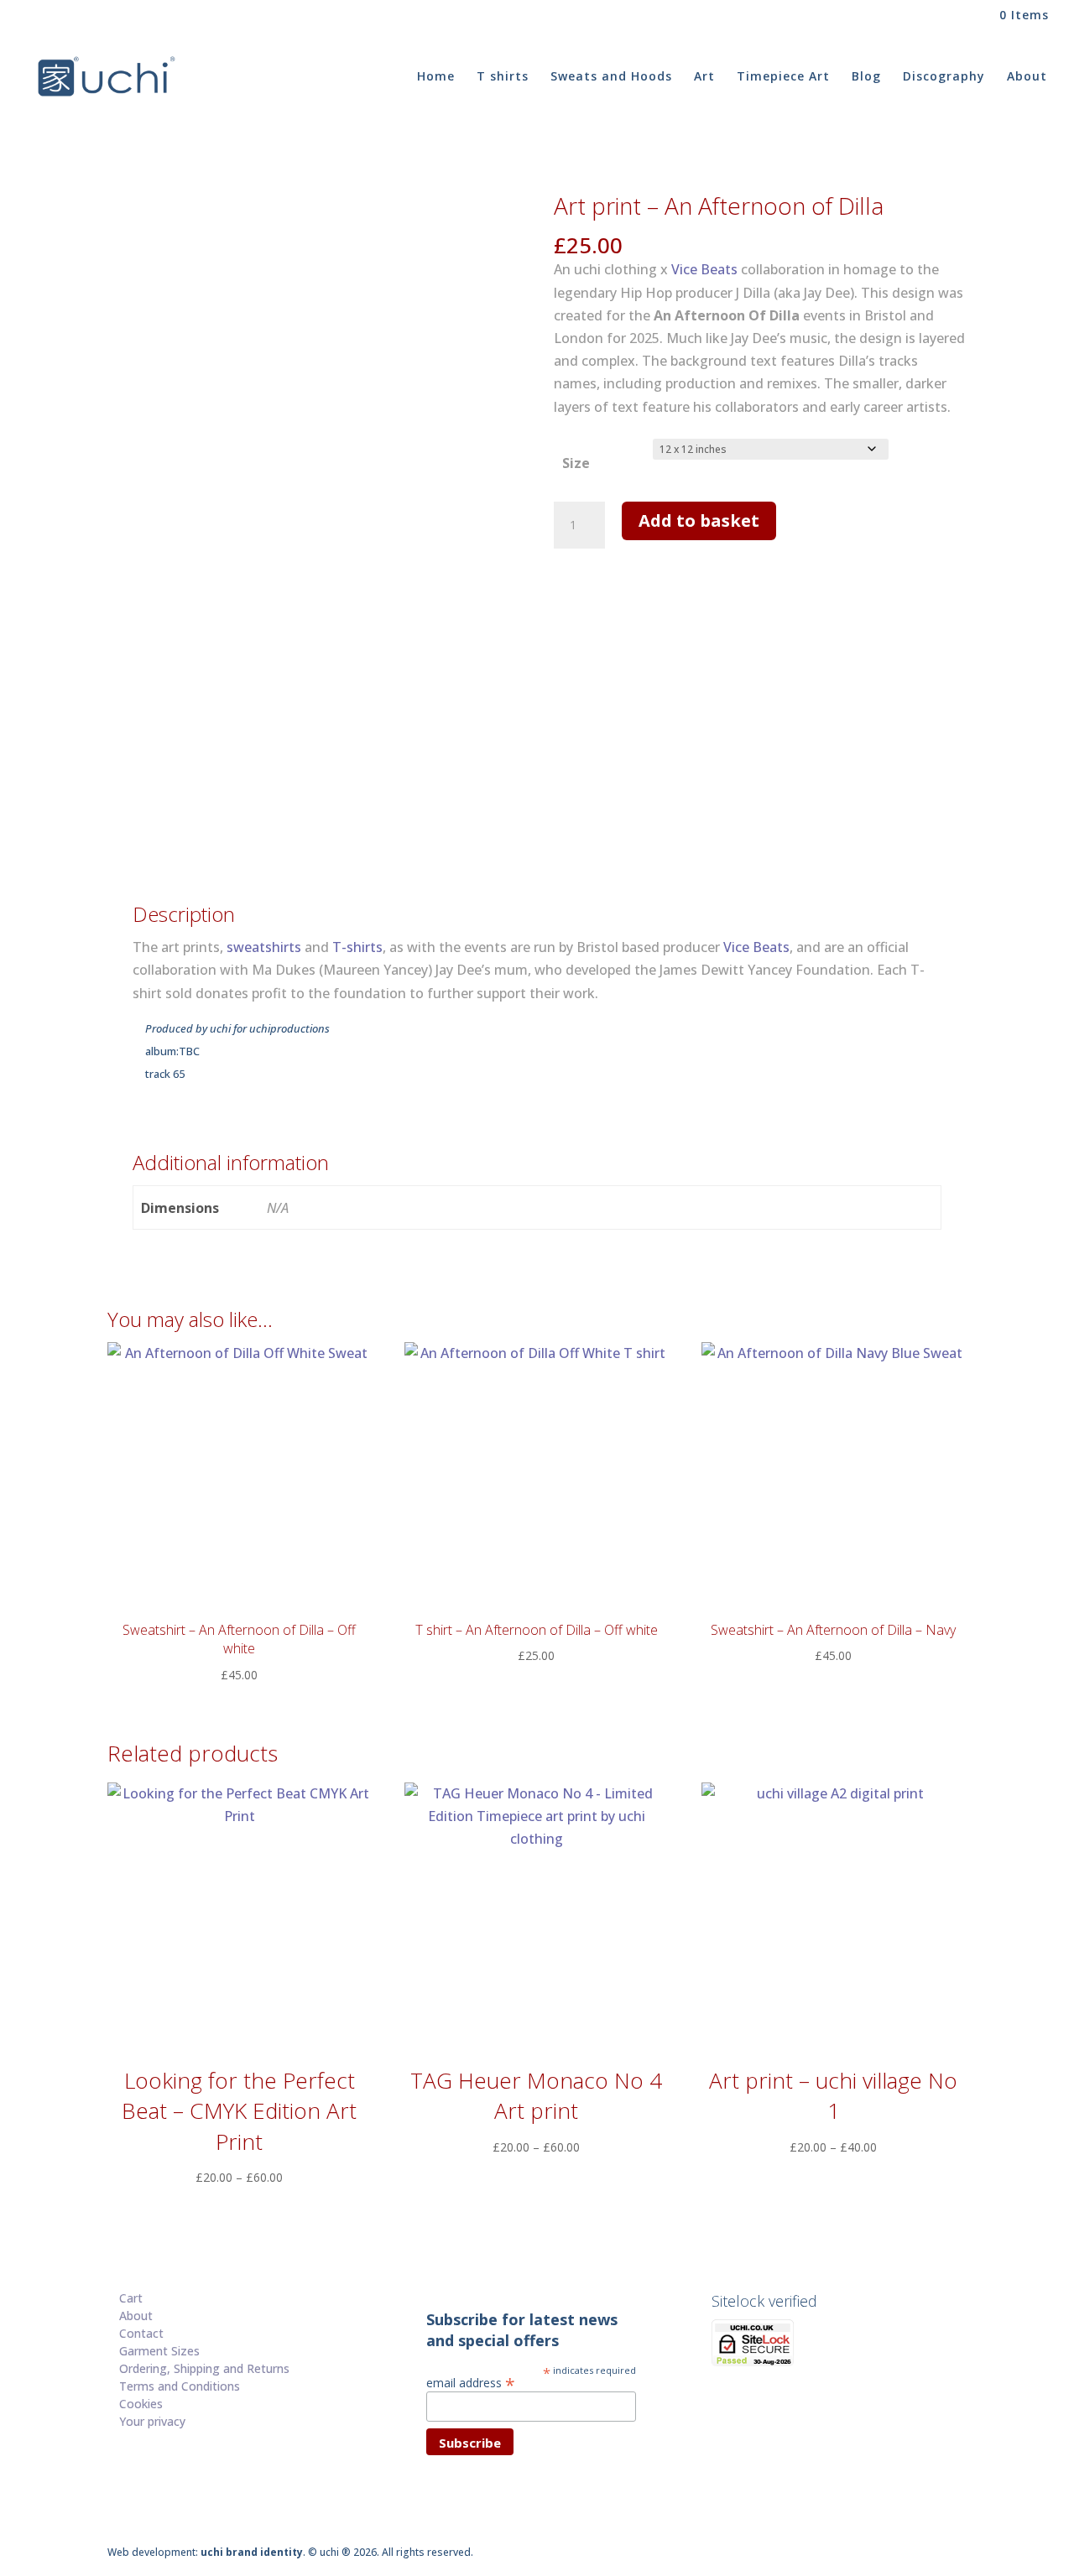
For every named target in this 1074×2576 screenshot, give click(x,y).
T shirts (503, 77)
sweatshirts (264, 947)
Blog (866, 77)
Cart (131, 2298)
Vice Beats (704, 269)
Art (704, 77)
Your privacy (152, 2421)
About (1027, 77)
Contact (141, 2333)
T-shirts (357, 947)
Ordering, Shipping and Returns (204, 2368)
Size (576, 463)
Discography (944, 77)
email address (471, 2382)
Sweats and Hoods (611, 77)
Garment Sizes (159, 2351)
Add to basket (699, 520)
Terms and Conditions (180, 2386)
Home (436, 77)
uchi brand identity (252, 2552)
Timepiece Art (783, 77)
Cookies (141, 2404)
